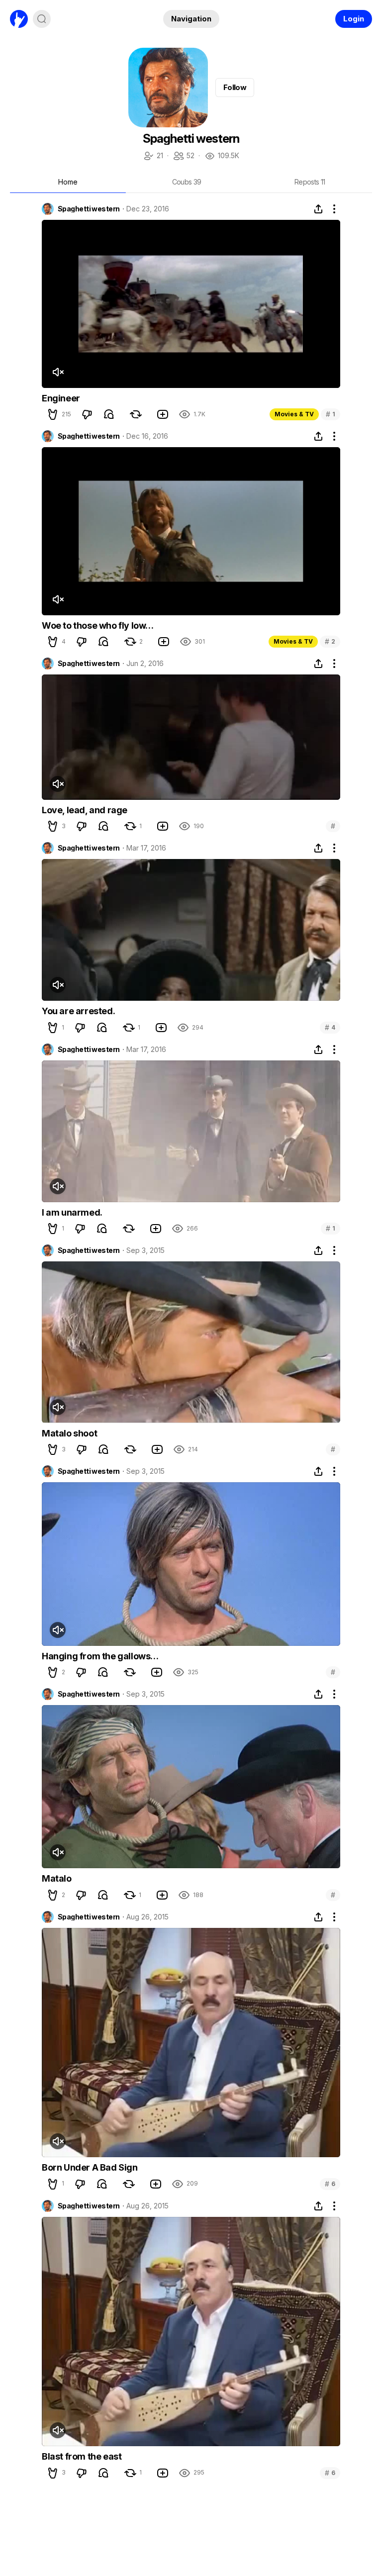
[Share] (318, 209)
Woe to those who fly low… (98, 625)
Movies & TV (294, 414)
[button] (53, 414)
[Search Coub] (42, 19)
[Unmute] (58, 372)
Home (68, 182)
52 (184, 156)
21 (153, 156)
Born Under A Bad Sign (90, 2167)
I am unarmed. (72, 1212)
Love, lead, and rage (85, 810)
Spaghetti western (89, 209)
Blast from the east (82, 2456)
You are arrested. (78, 1011)
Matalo (57, 1878)
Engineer (61, 398)
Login (354, 19)
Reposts (310, 182)
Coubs (187, 182)
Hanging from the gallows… (100, 1656)
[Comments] (109, 414)
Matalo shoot (69, 1433)
